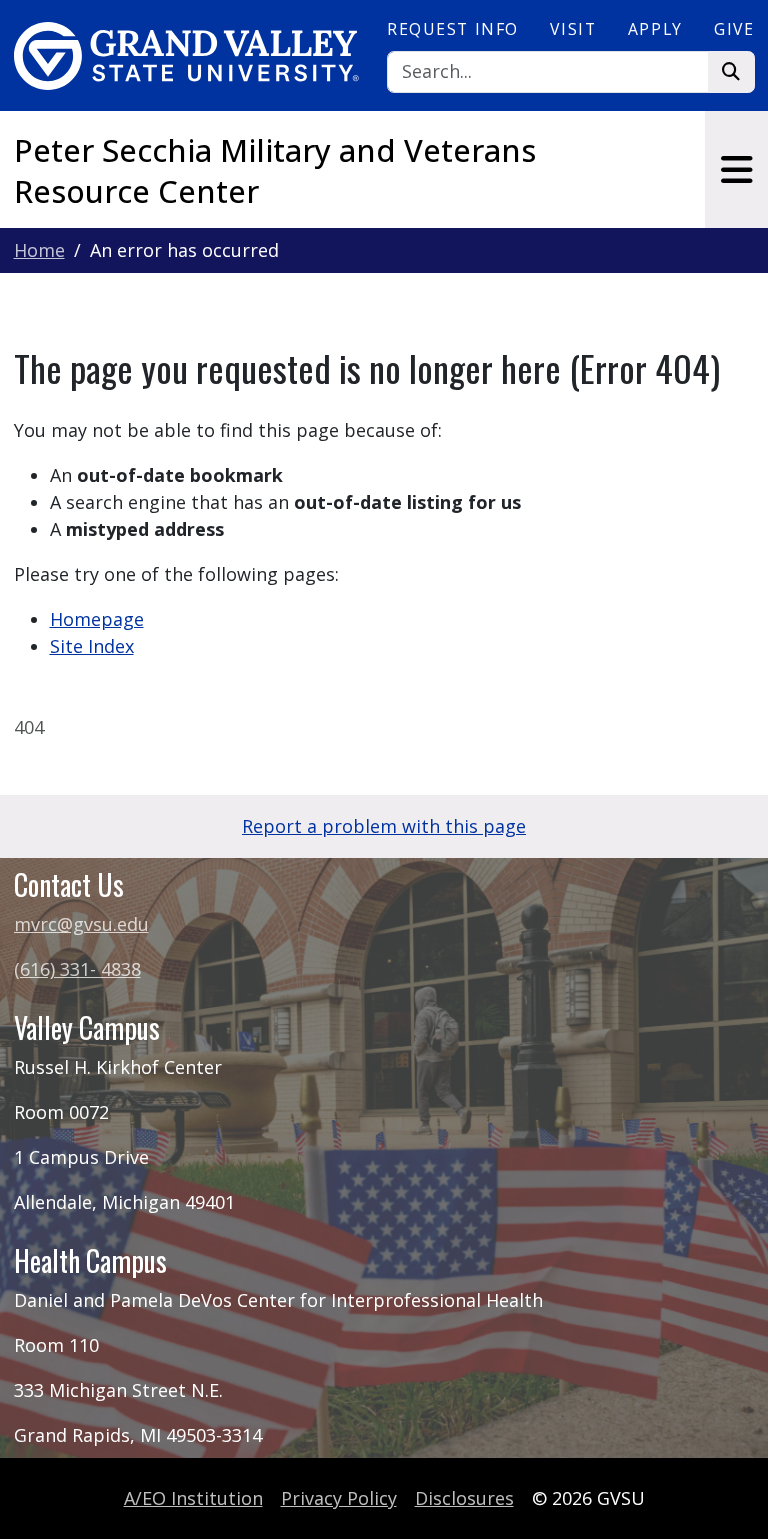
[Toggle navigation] (736, 169)
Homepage (97, 619)
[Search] (731, 72)
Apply (655, 29)
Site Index (92, 646)
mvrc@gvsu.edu (81, 924)
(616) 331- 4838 (77, 969)
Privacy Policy (339, 1498)
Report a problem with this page (384, 826)
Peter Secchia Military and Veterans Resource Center (275, 170)
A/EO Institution (193, 1498)
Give (734, 29)
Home (39, 250)
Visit (573, 29)
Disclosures (464, 1498)
